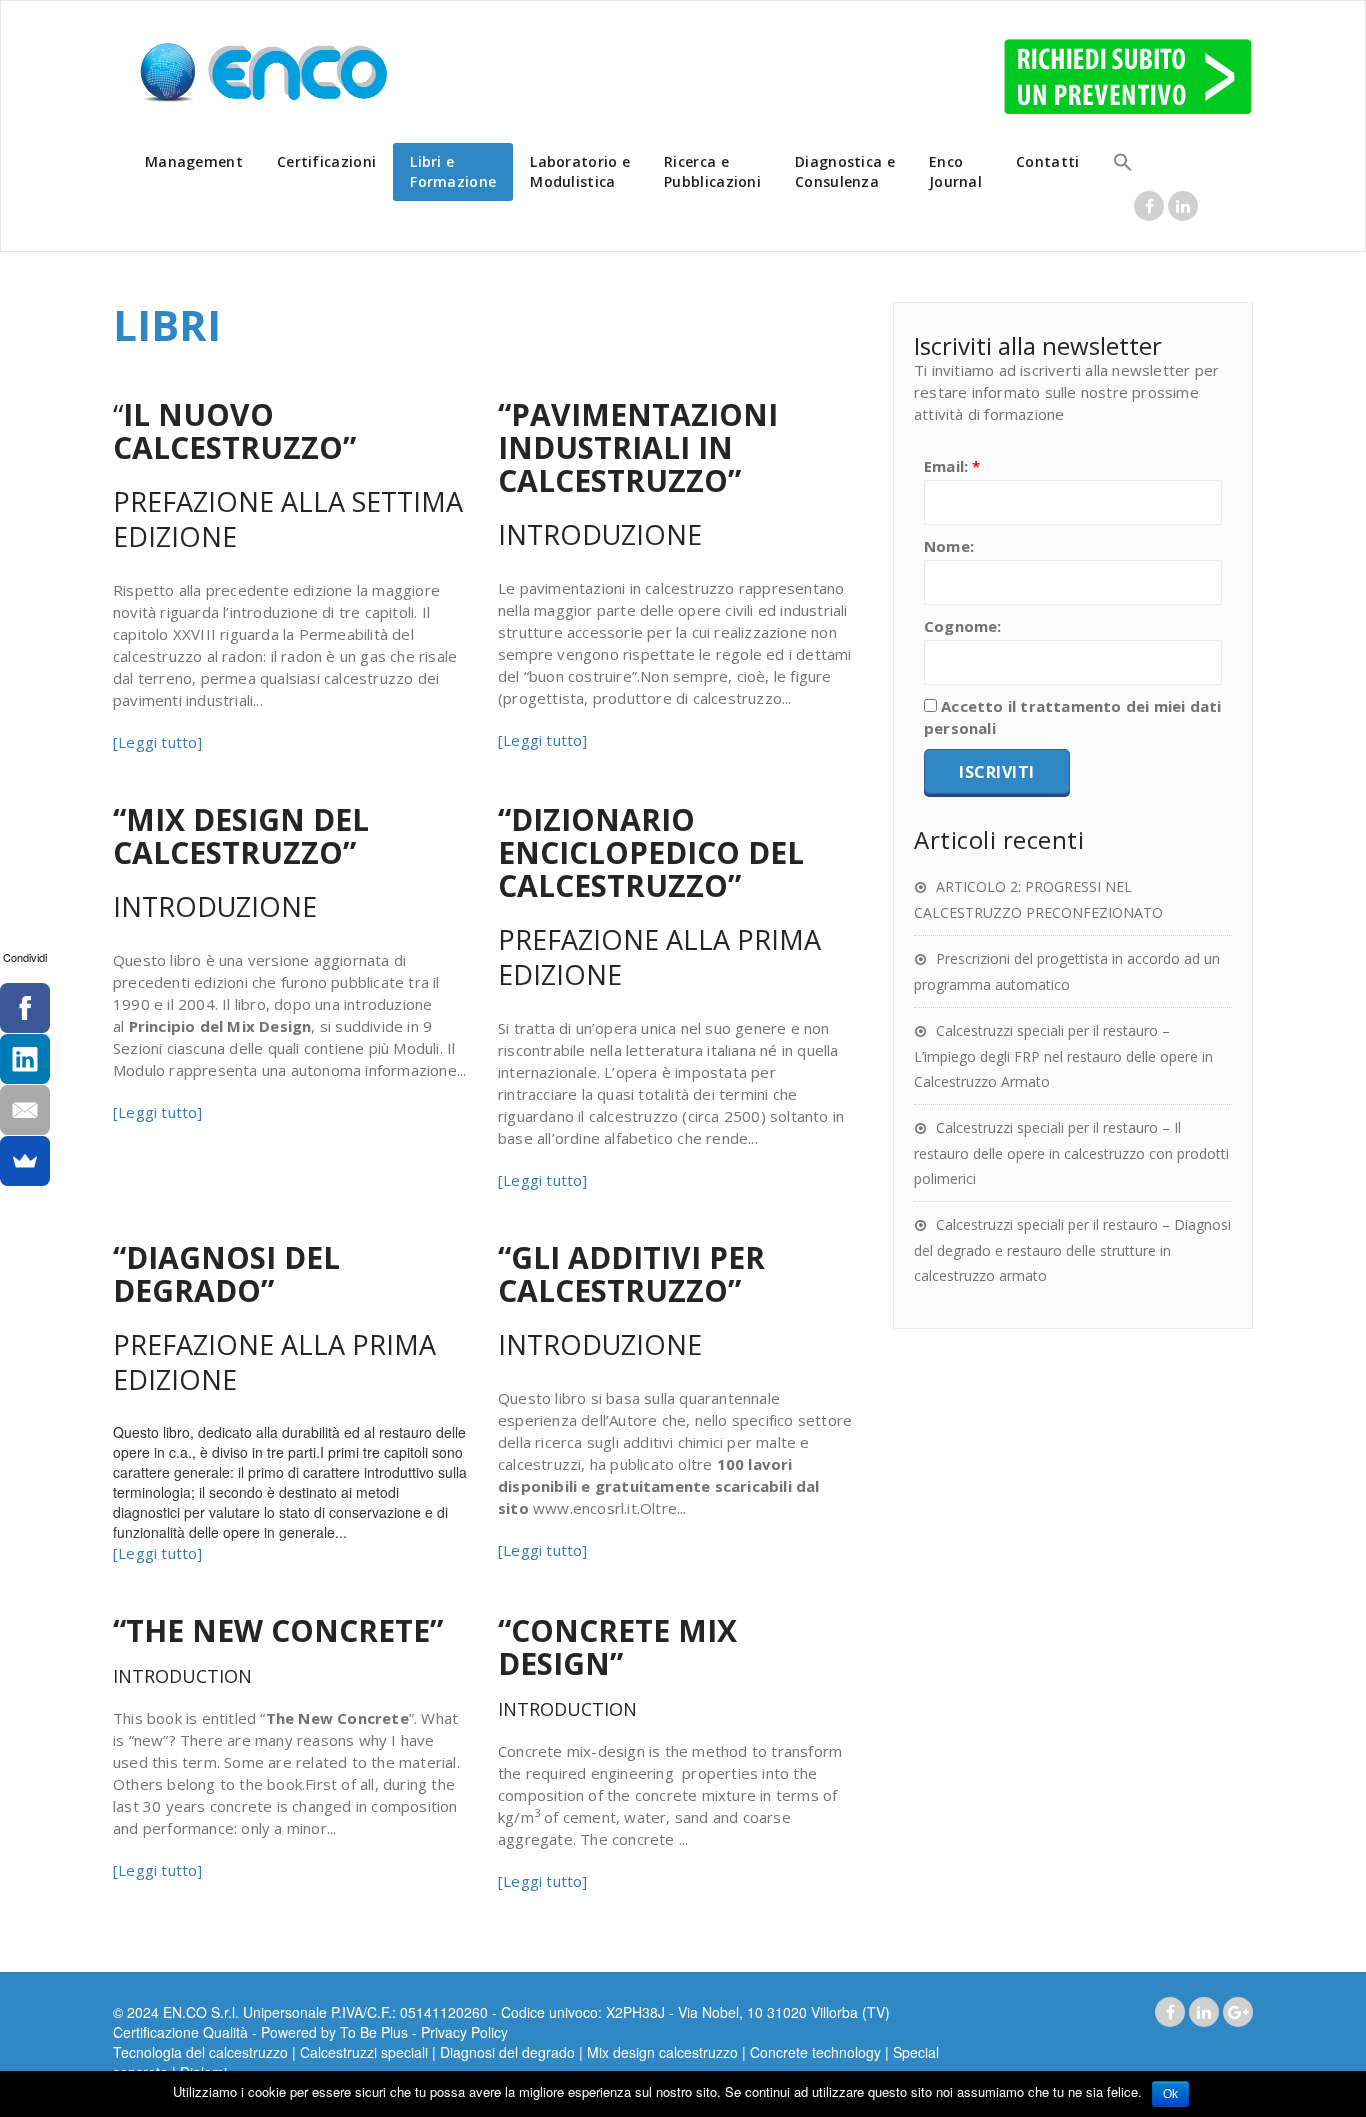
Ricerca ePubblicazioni (712, 171)
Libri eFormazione (453, 171)
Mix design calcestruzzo (662, 2052)
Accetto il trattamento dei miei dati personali (1072, 717)
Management (194, 161)
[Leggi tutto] (158, 742)
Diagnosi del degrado (507, 2052)
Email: (952, 466)
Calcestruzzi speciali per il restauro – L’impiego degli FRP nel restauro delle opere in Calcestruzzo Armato (1063, 1056)
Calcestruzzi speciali (364, 2052)
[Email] (25, 1110)
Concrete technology (815, 2052)
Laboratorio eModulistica (580, 171)
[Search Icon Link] (1123, 164)
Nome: (949, 546)
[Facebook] (25, 1008)
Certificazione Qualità (180, 2032)
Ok (1170, 2094)
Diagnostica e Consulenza (845, 171)
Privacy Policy (464, 2032)
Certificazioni (326, 161)
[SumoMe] (25, 1161)
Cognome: (963, 626)
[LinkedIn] (25, 1059)
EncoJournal (955, 171)
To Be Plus (374, 2032)
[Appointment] (263, 73)
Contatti (1047, 161)
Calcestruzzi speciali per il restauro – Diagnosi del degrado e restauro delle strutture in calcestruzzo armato (1072, 1250)
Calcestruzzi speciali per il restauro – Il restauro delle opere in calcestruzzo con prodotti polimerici (1071, 1153)
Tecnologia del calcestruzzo (200, 2052)
